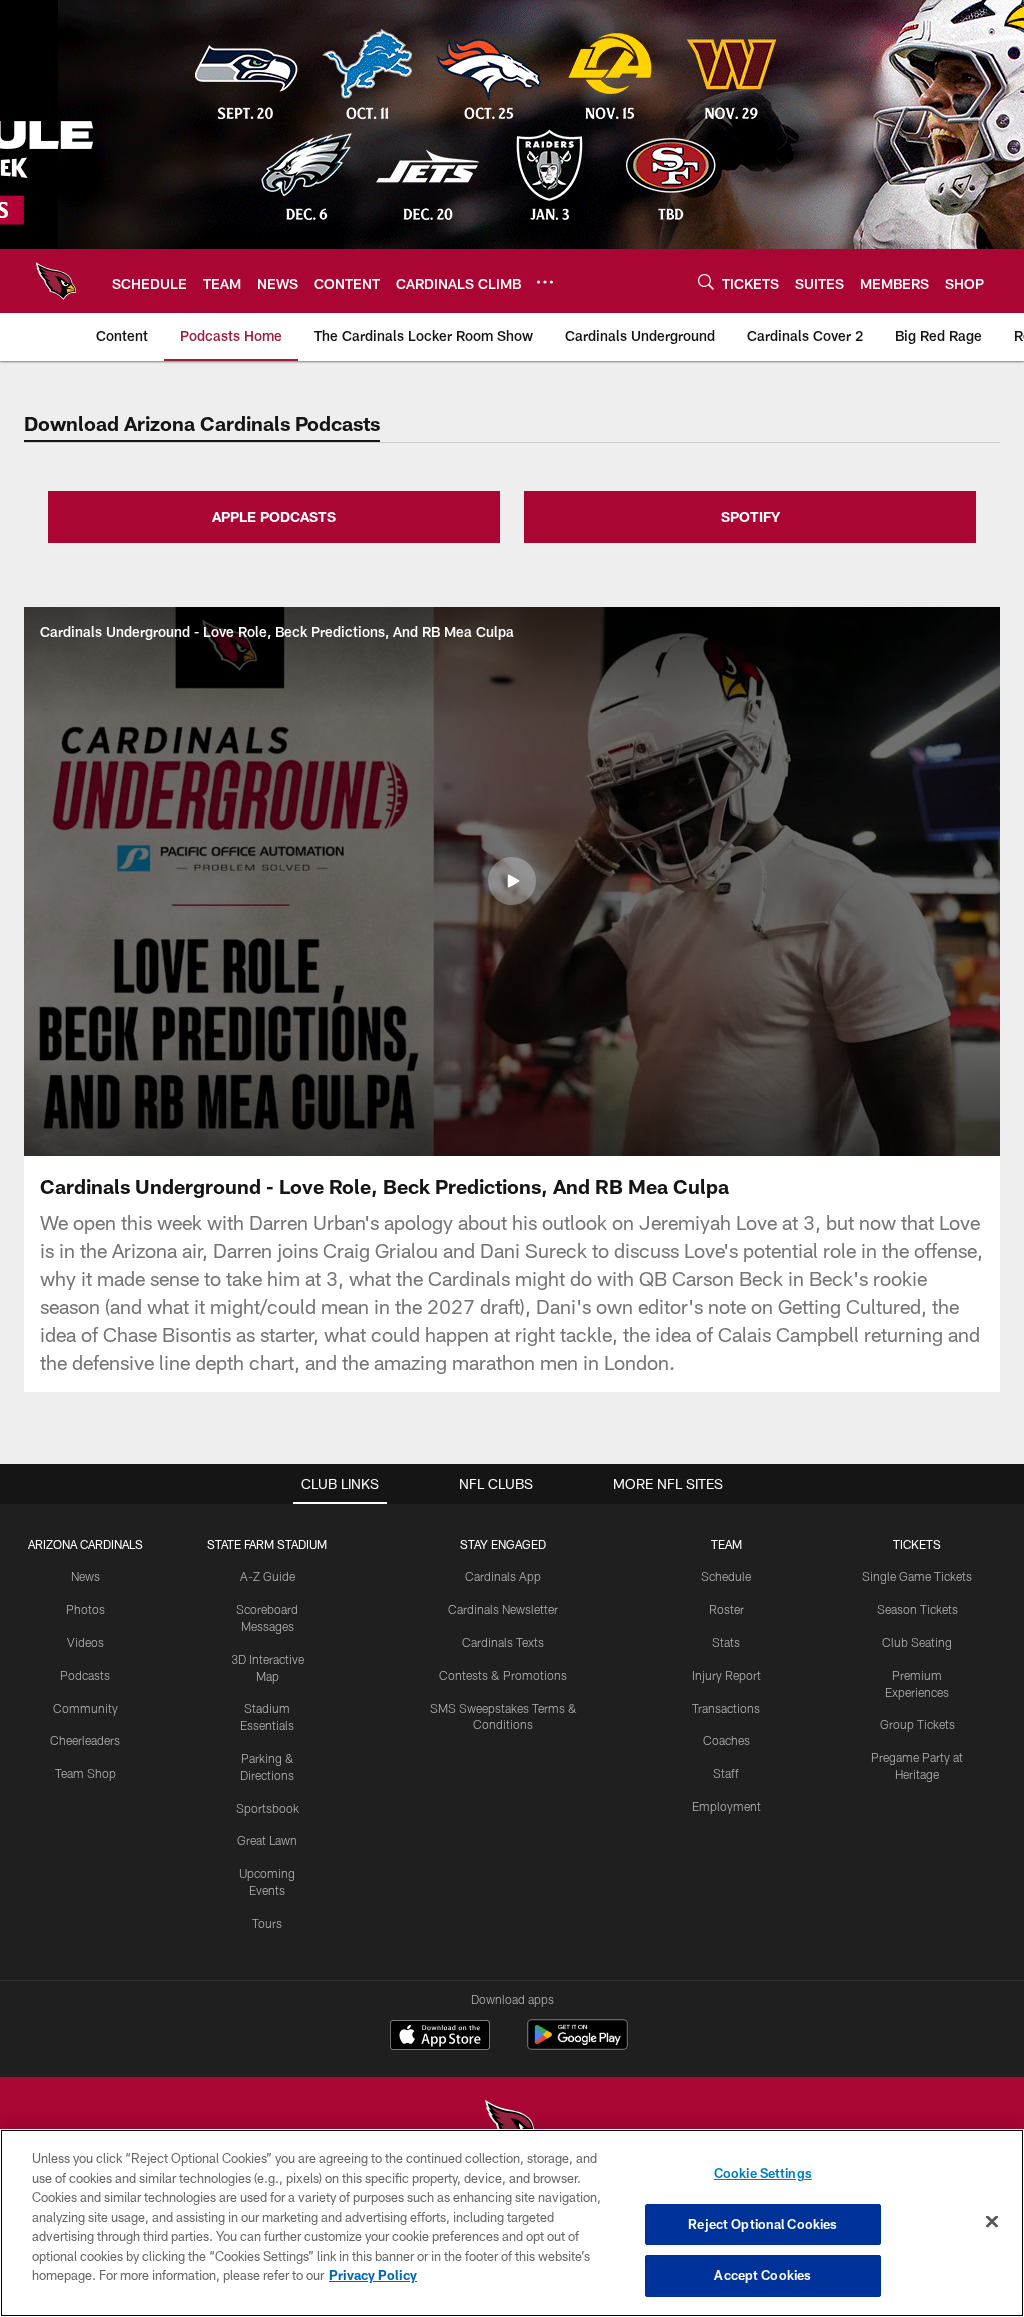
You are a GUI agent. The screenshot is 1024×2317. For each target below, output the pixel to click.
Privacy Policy (373, 2275)
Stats (726, 1642)
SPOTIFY (750, 516)
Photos (85, 1609)
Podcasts (85, 1675)
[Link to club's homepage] (56, 281)
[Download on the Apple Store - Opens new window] (440, 2037)
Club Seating (917, 1642)
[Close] (992, 2222)
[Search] (706, 281)
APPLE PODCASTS (274, 516)
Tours (267, 1923)
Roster (726, 1609)
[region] (512, 2223)
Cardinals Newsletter (503, 1609)
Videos (85, 1642)
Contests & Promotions (503, 1675)
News (85, 1576)
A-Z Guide (267, 1576)
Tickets (917, 1544)
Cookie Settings (763, 2173)
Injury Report (726, 1675)
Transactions (726, 1708)
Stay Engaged (503, 1544)
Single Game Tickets (917, 1576)
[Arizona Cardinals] (512, 2127)
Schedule (726, 1576)
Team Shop (85, 1773)
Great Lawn (267, 1840)
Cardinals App (503, 1576)
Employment (726, 1806)
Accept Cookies (762, 2275)
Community (85, 1708)
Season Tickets (917, 1609)
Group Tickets (917, 1724)
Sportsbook (267, 1808)
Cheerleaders (85, 1740)
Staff (726, 1773)
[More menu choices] (545, 282)
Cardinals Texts (503, 1642)
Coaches (726, 1740)
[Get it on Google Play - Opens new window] (577, 2044)
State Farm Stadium (267, 1544)
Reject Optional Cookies (762, 2224)
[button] (512, 881)
